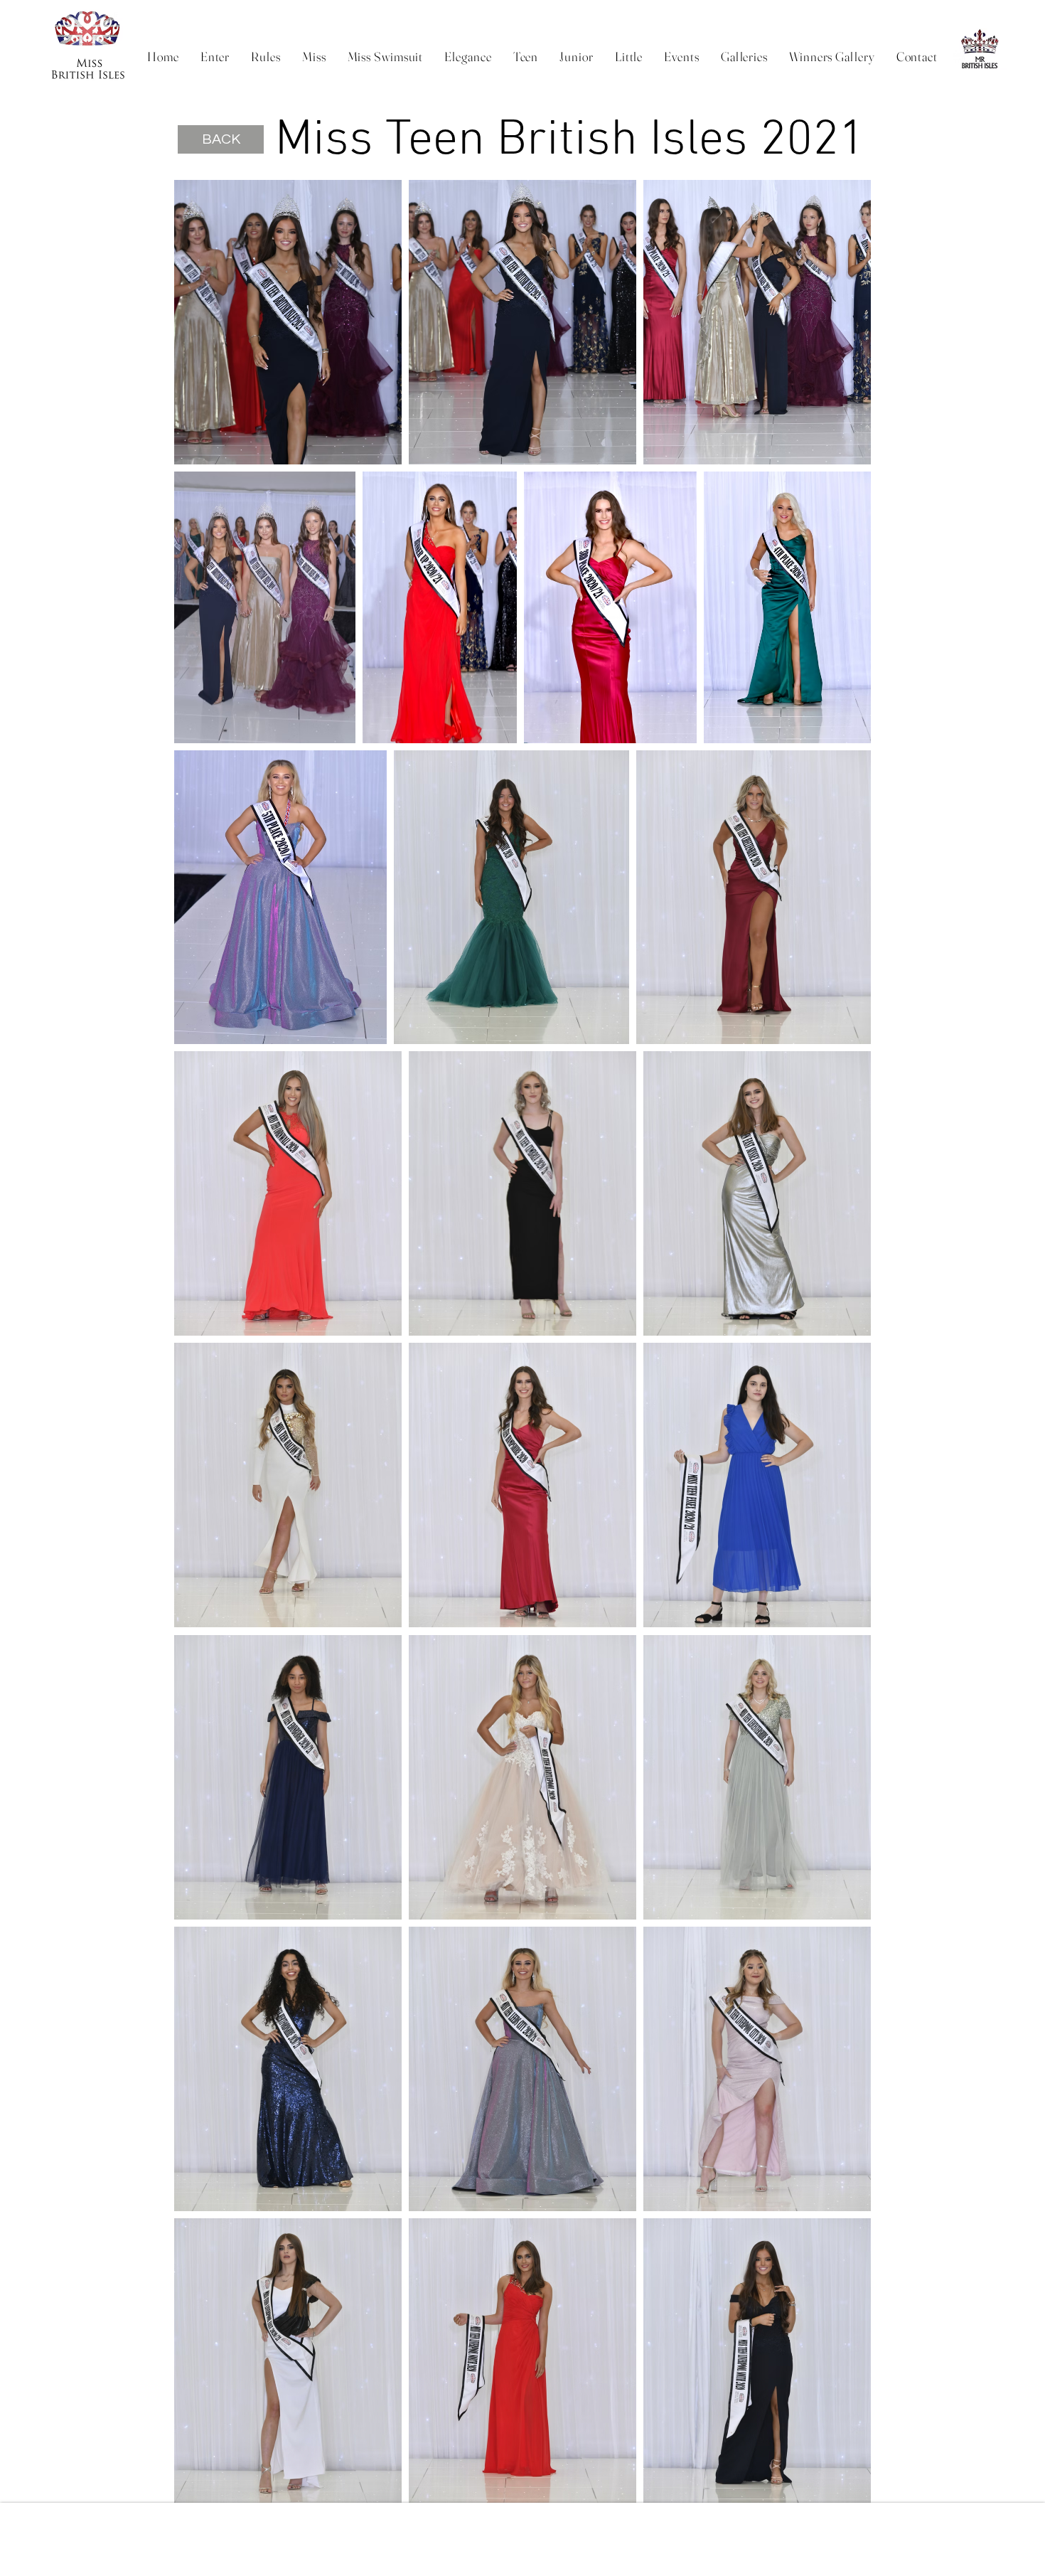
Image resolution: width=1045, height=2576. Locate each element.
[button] (266, 56)
